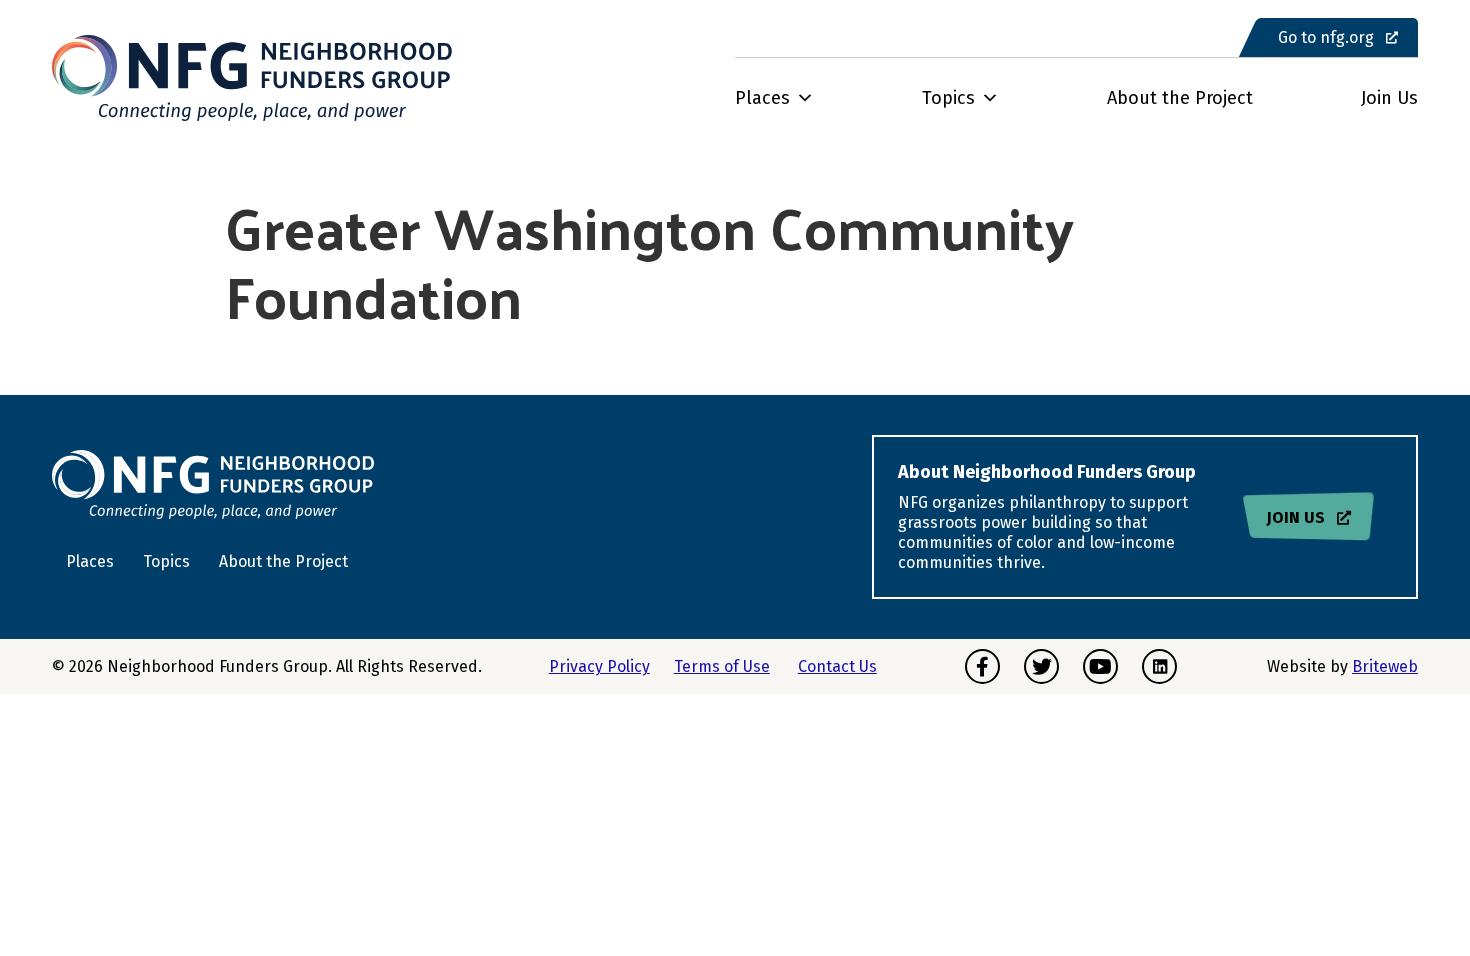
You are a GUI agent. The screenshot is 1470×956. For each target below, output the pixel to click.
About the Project (1180, 98)
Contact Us (837, 666)
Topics (948, 98)
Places (762, 98)
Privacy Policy (599, 666)
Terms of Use (722, 666)
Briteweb (1385, 666)
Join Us (1389, 98)
